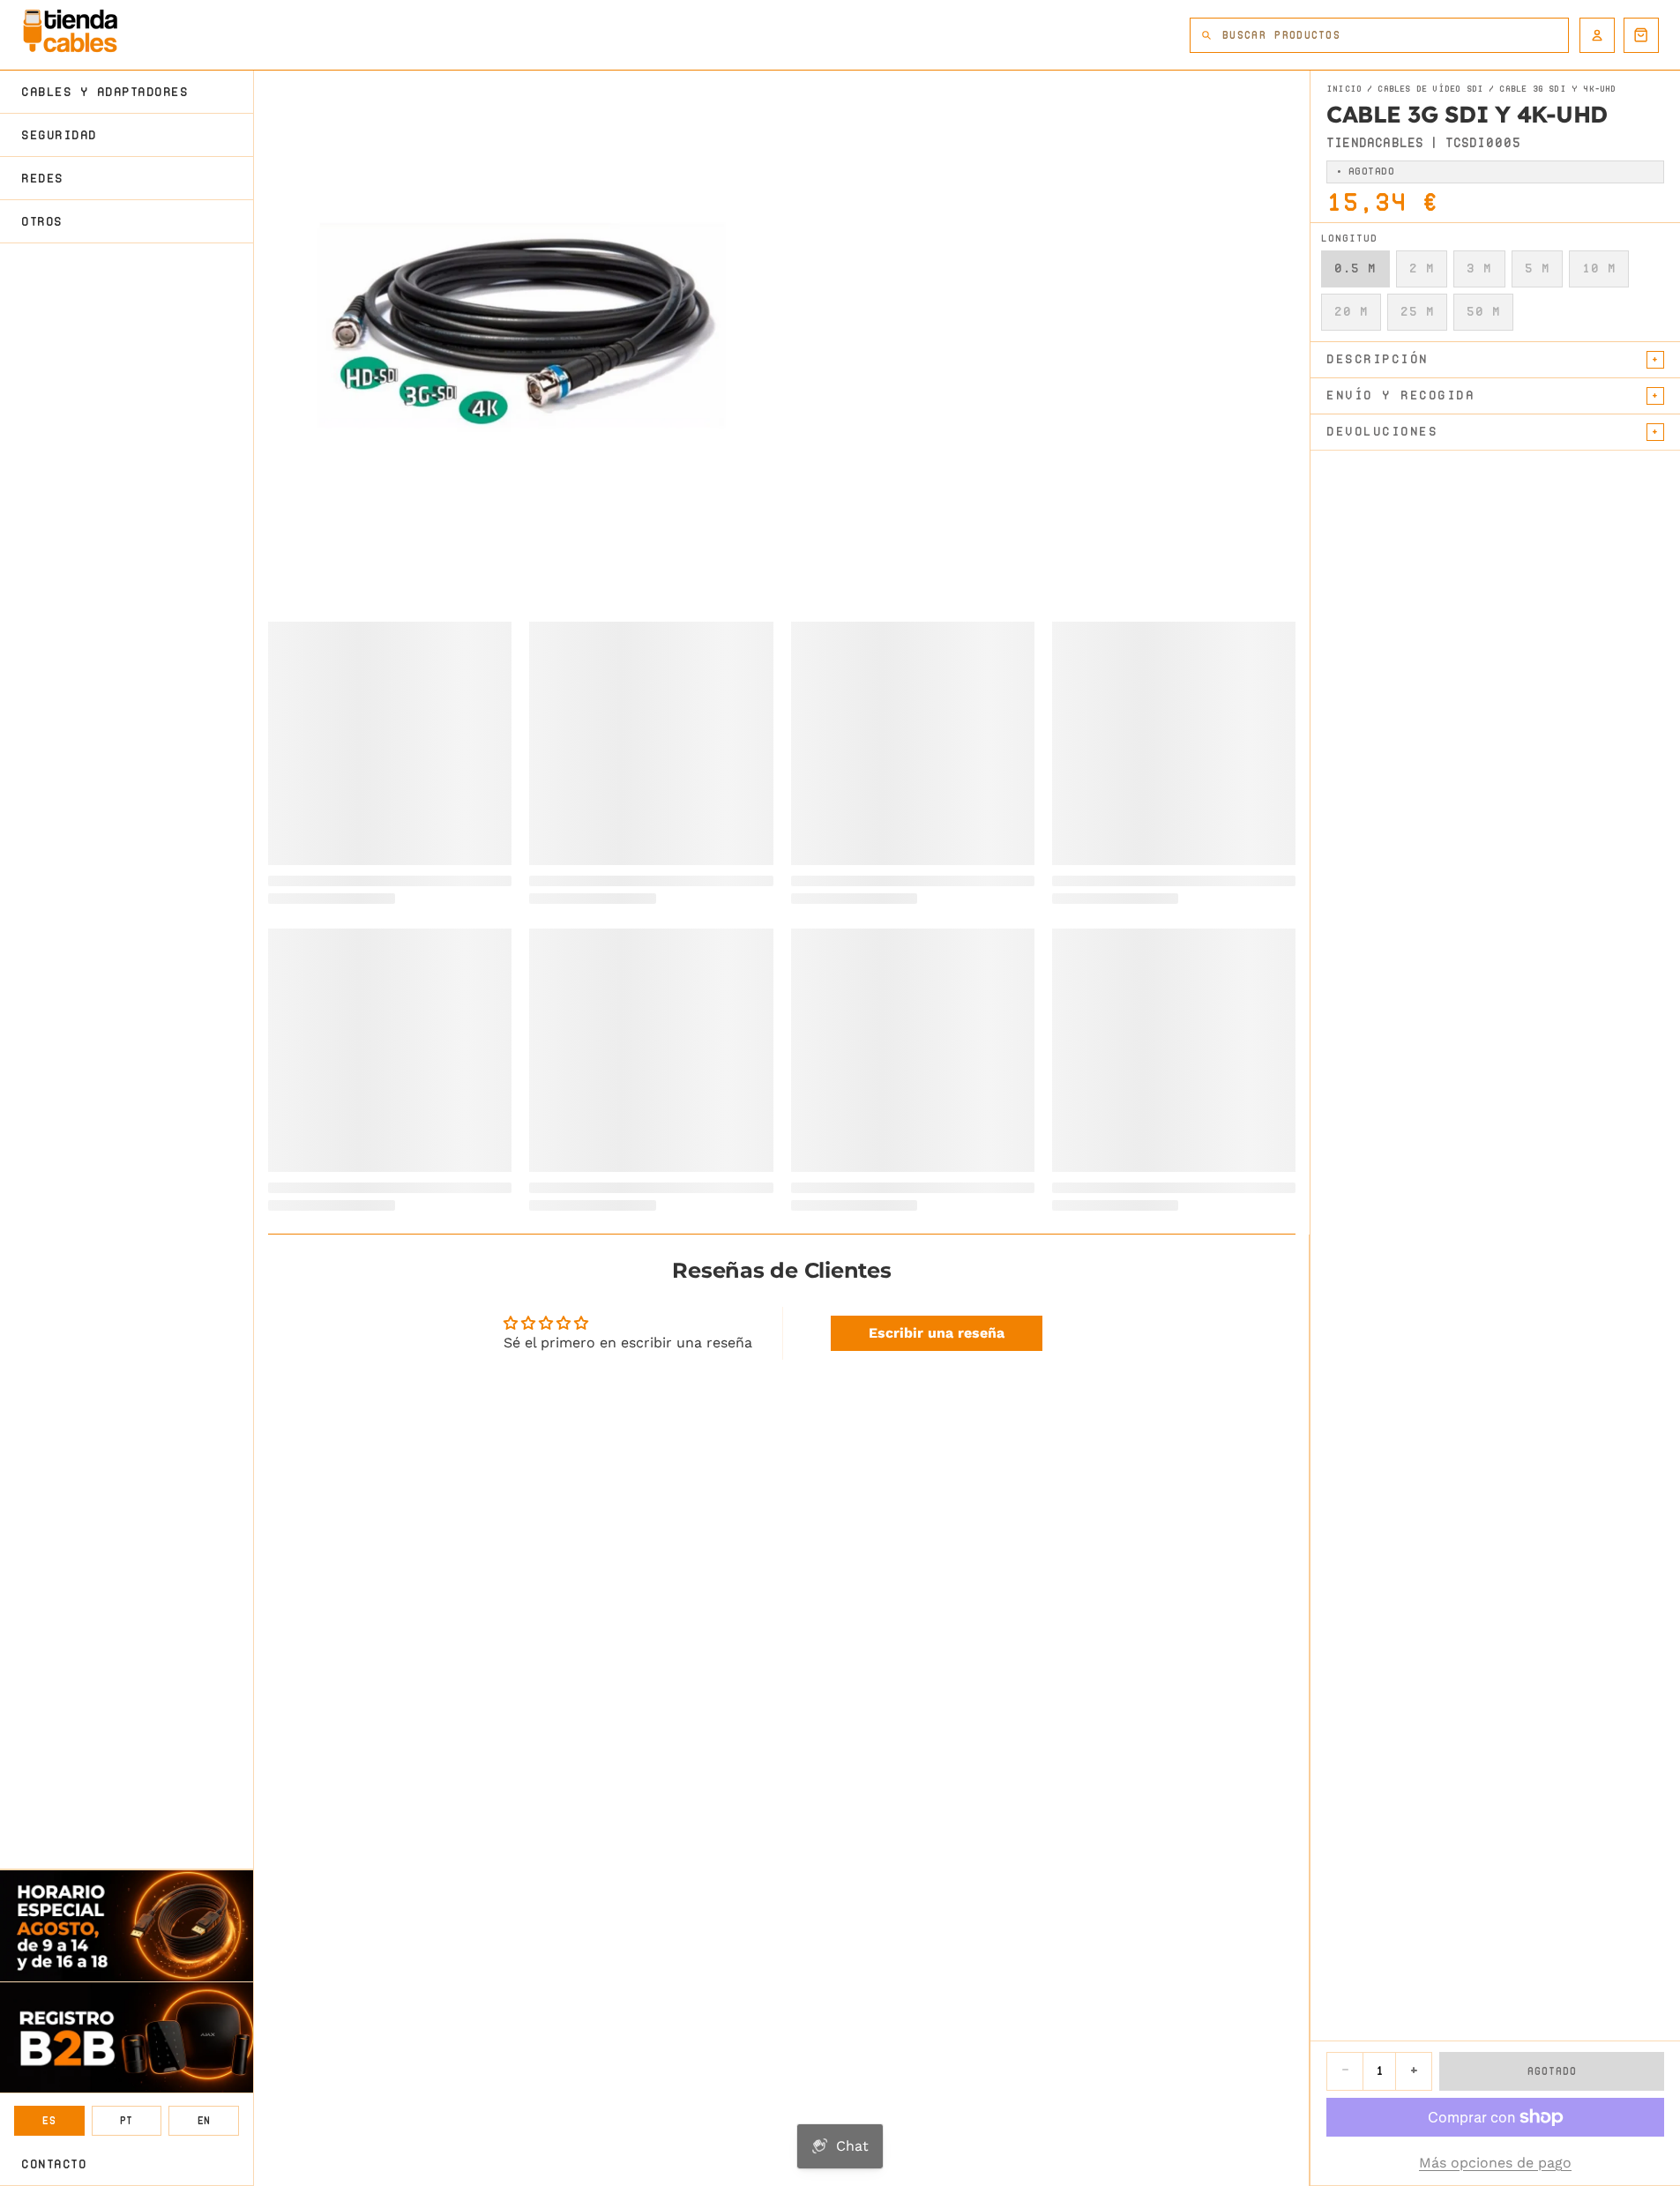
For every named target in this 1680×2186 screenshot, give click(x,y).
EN (204, 2120)
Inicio (1344, 89)
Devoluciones (1382, 431)
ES (49, 2120)
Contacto (54, 2164)
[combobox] (1395, 35)
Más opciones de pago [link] (1495, 2163)
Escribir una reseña (937, 1333)
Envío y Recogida (1400, 395)
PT (127, 2120)
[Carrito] (1641, 35)
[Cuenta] (1597, 35)
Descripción (1378, 359)
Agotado (1552, 2071)
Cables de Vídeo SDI (1430, 89)
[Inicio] (70, 31)
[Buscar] (1206, 35)
